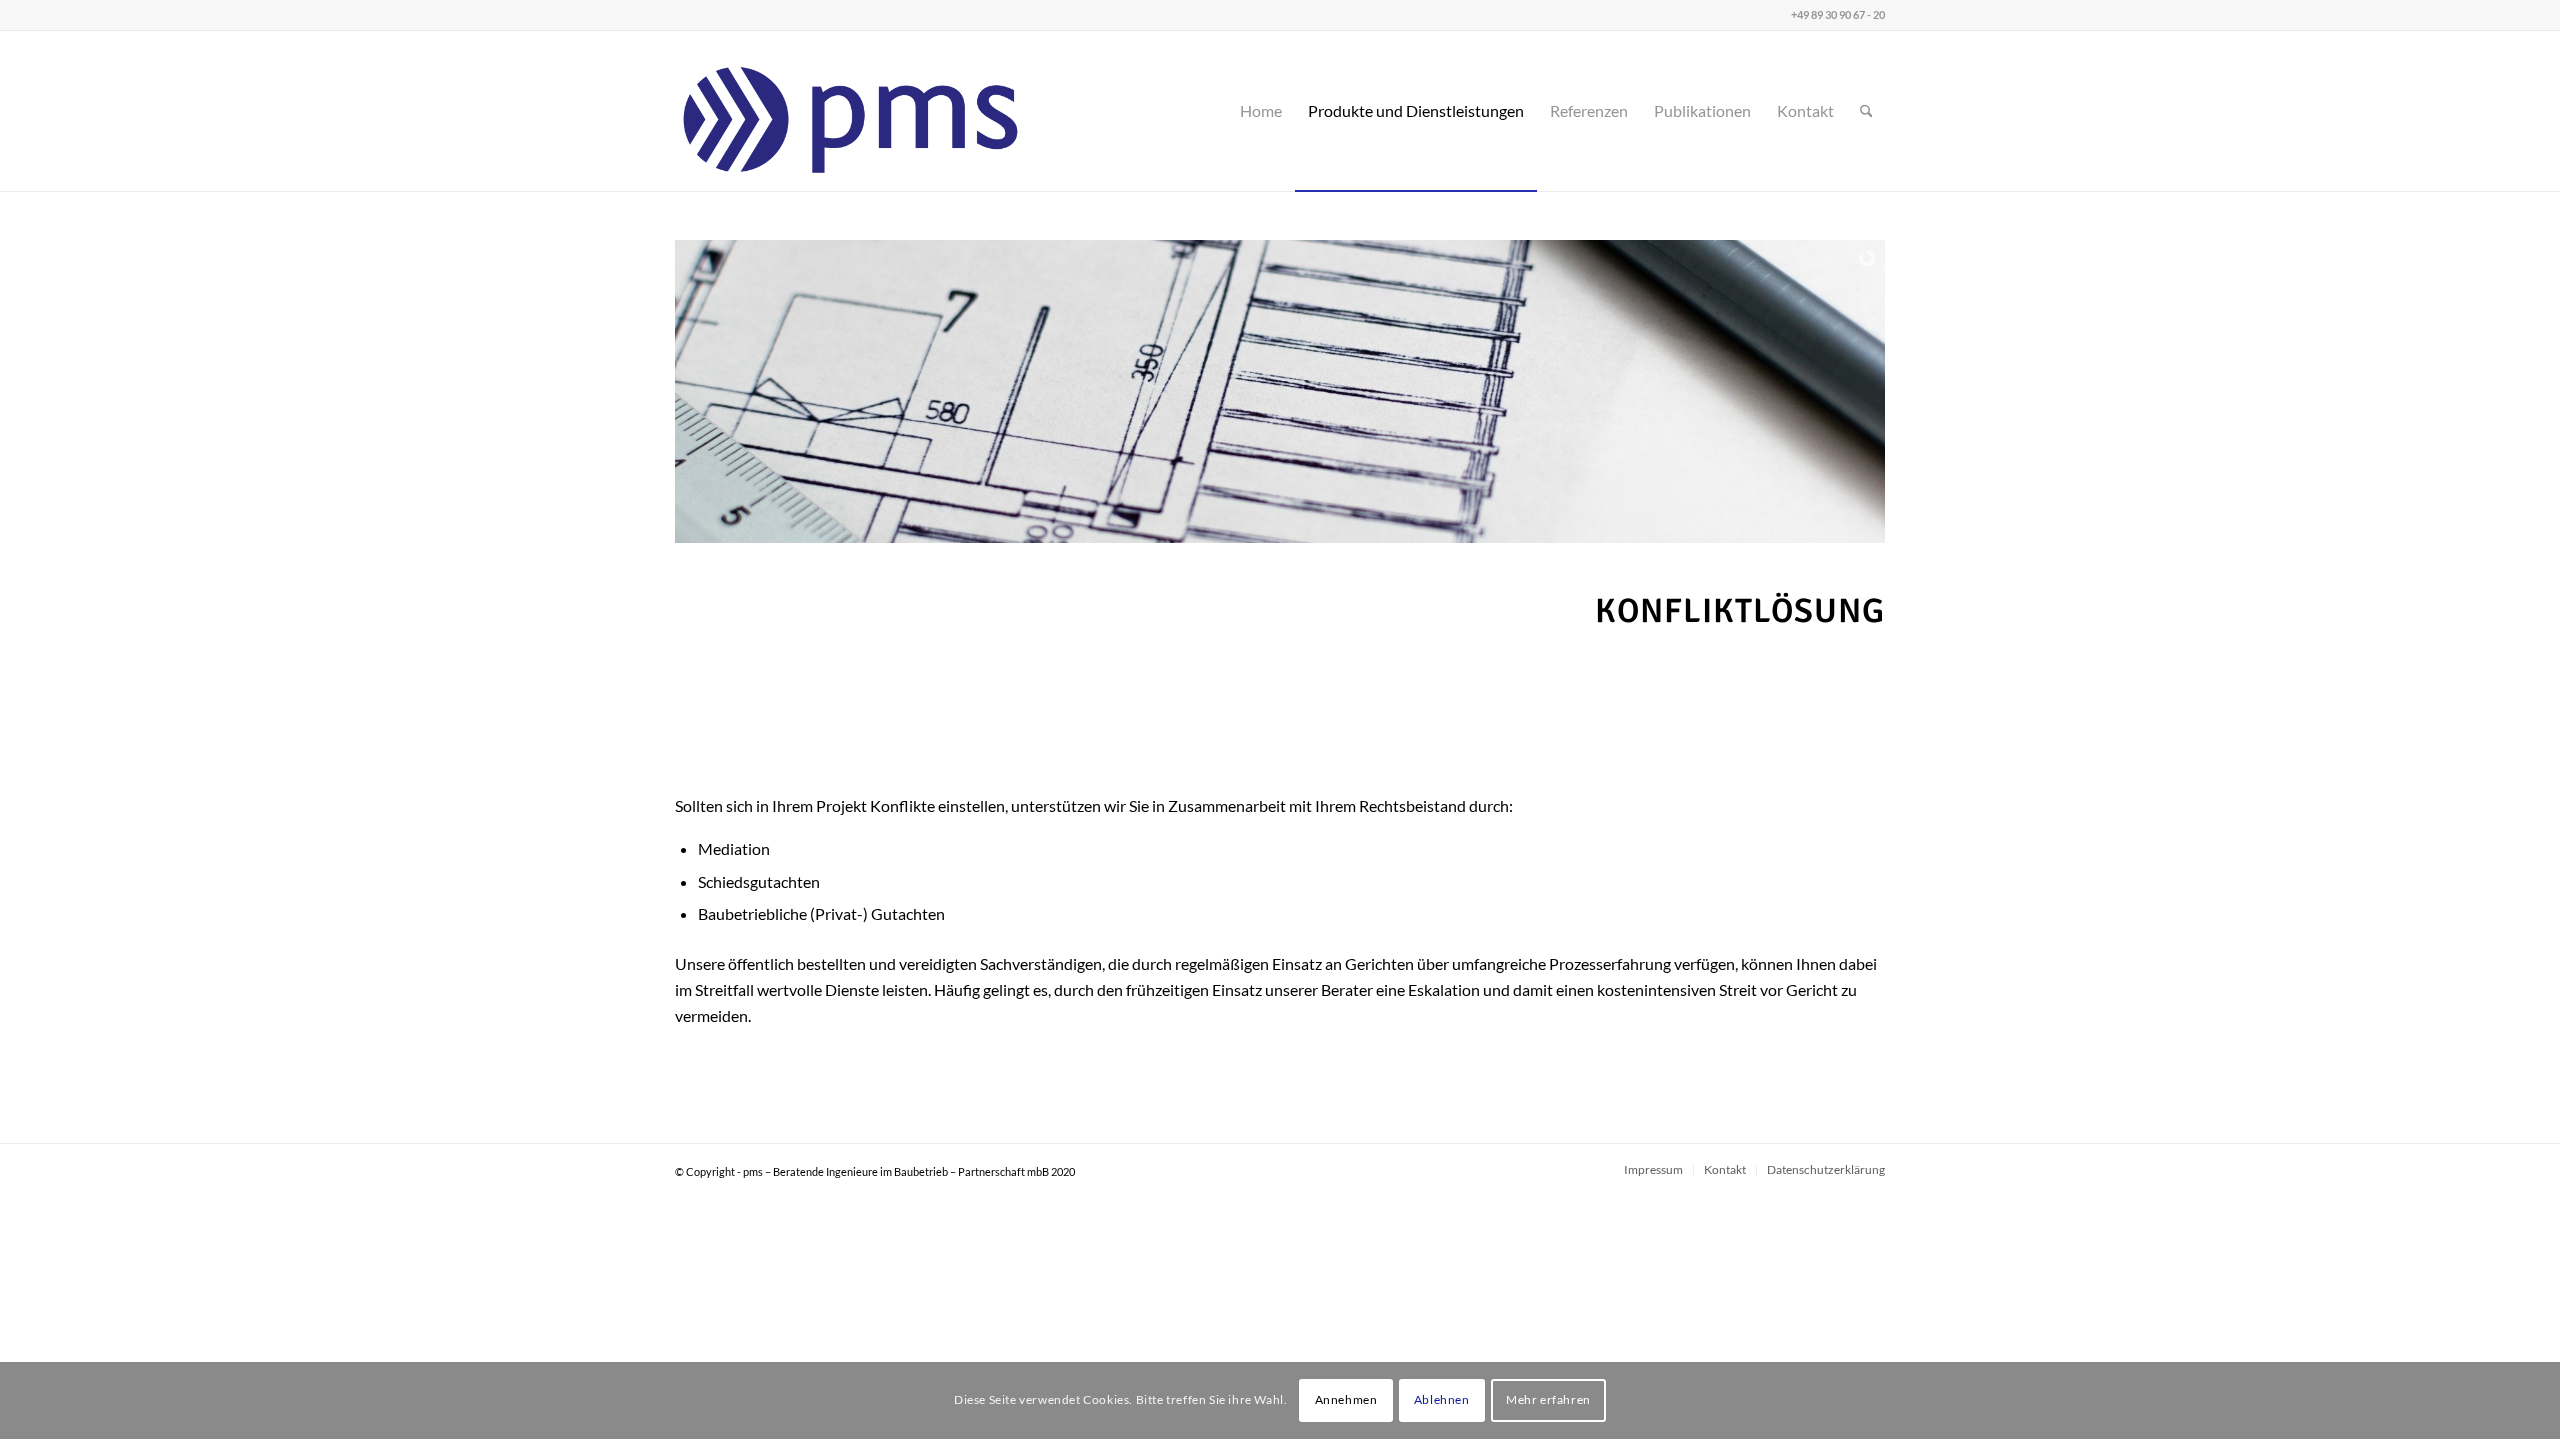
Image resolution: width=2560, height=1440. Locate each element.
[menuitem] (1261, 111)
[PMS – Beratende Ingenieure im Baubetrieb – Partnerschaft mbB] (852, 111)
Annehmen (1346, 1400)
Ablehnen (1442, 1400)
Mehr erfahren (1548, 1400)
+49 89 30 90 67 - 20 (1838, 14)
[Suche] (1866, 111)
